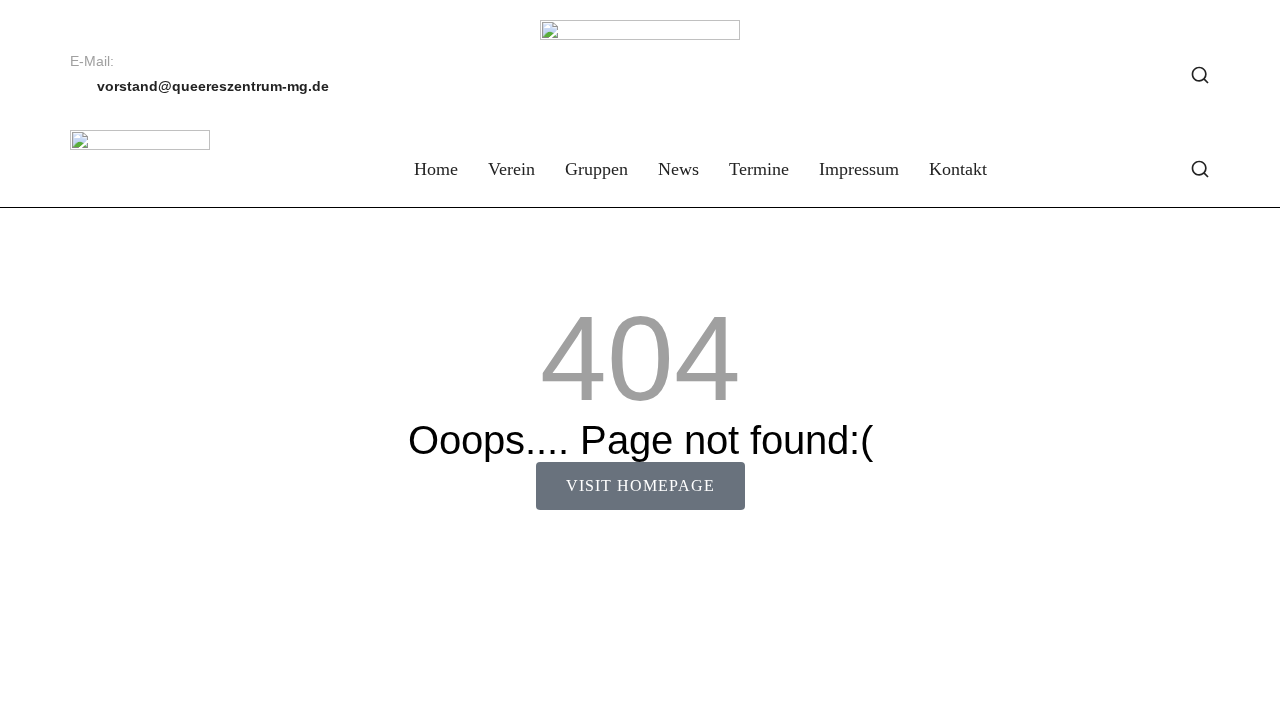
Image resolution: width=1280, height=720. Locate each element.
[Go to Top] (1250, 690)
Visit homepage (640, 485)
